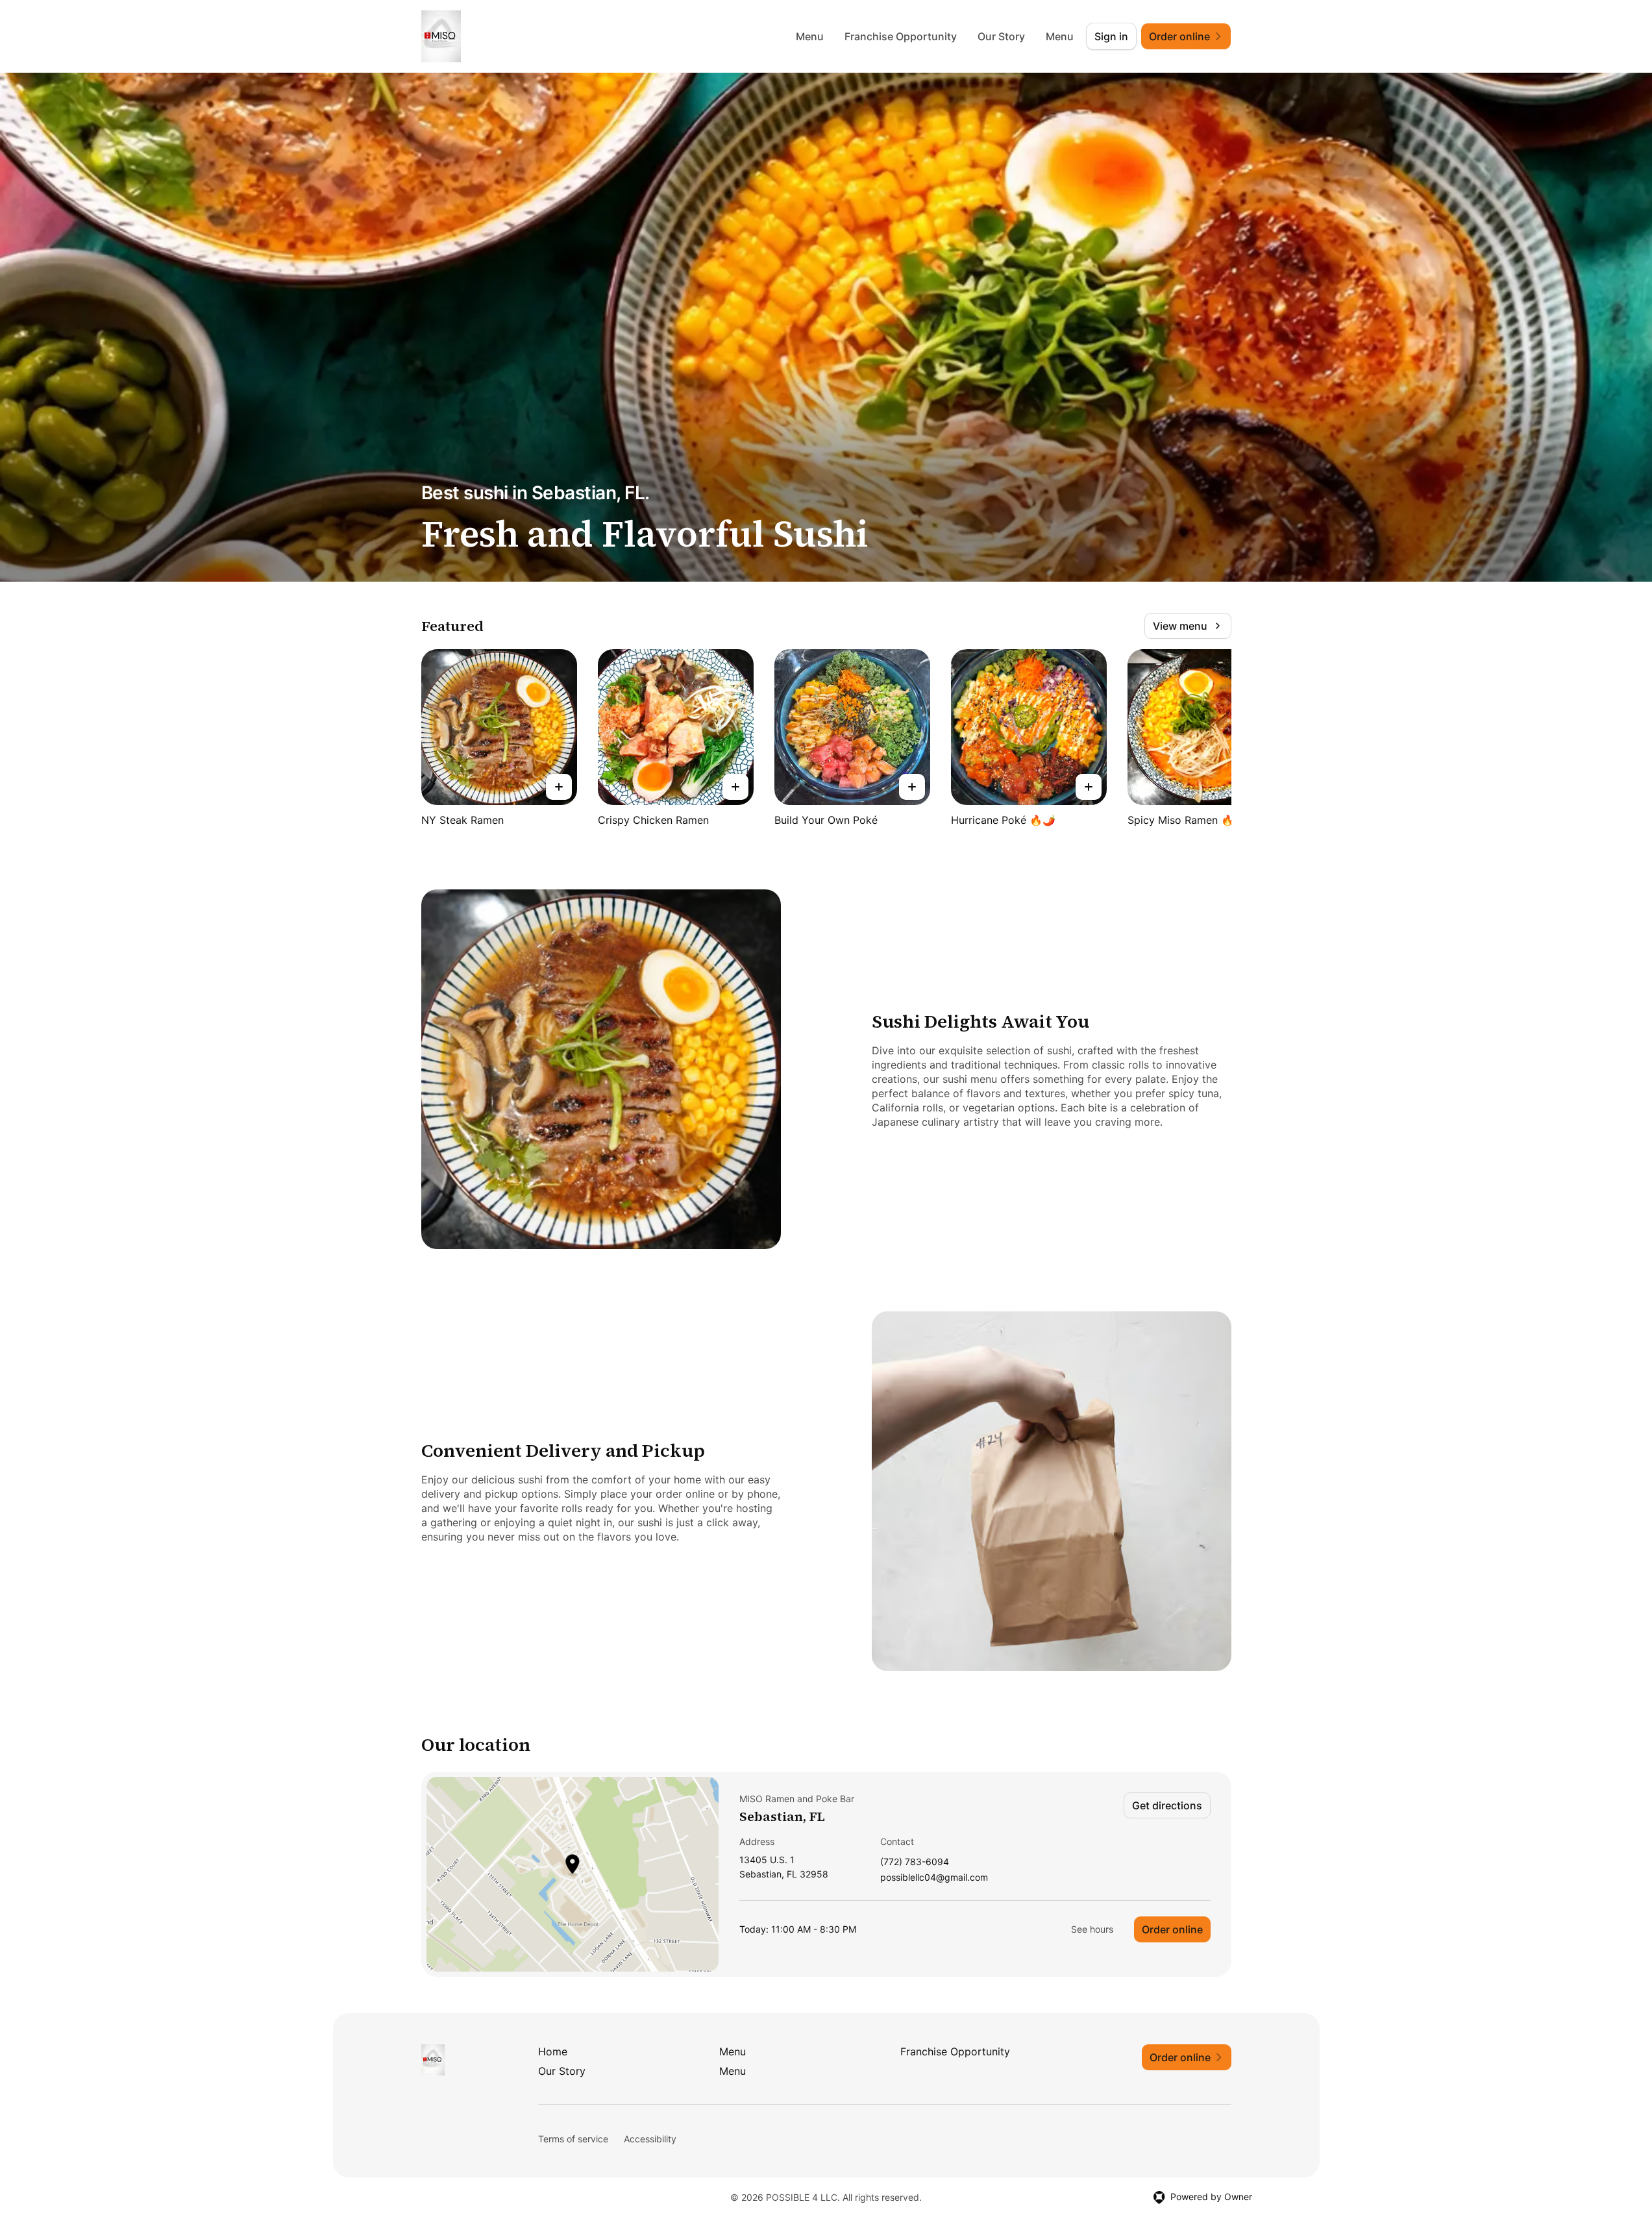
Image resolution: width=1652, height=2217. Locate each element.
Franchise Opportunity (901, 36)
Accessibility (650, 2139)
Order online (1172, 1929)
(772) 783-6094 (915, 1862)
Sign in (1111, 36)
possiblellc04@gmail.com (934, 1878)
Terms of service (573, 2139)
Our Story (1001, 36)
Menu (810, 36)
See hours (1092, 1929)
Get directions (1167, 1805)
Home (553, 2051)
